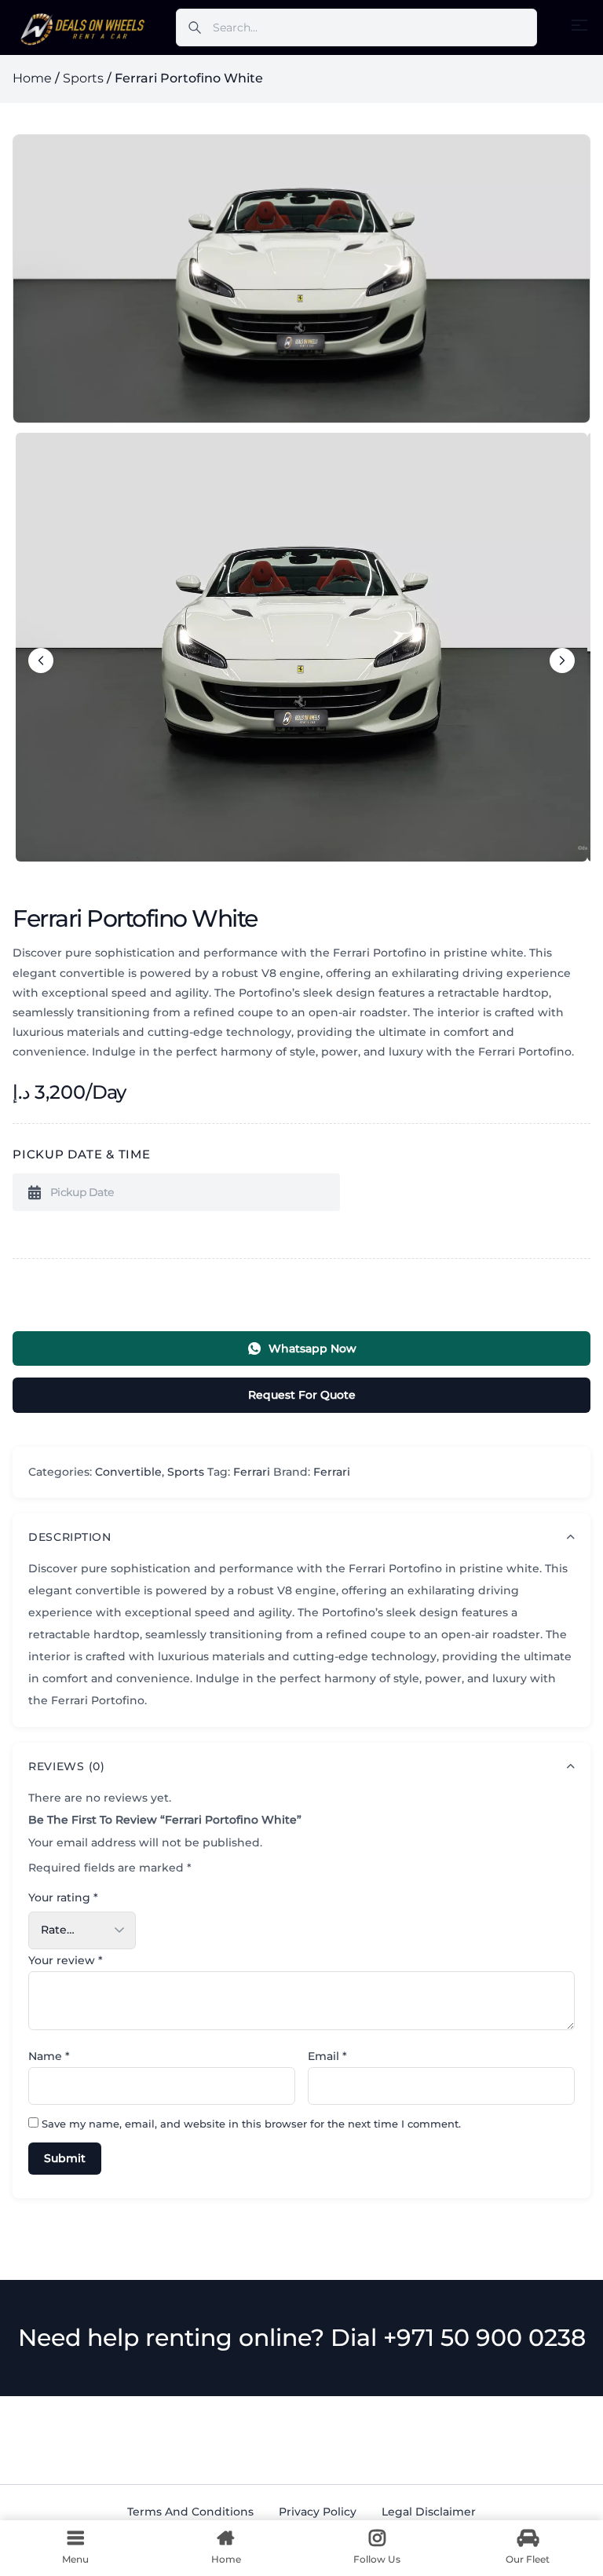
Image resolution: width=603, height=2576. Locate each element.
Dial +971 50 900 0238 (458, 2338)
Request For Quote (302, 1395)
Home (32, 78)
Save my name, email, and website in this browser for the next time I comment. (251, 2124)
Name (49, 2056)
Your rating (63, 1897)
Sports (83, 78)
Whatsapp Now (312, 1348)
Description (70, 1537)
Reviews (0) (67, 1766)
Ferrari (252, 1472)
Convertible (128, 1472)
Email (327, 2056)
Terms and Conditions (190, 2512)
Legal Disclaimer (429, 2512)
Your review (66, 1960)
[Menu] (579, 25)
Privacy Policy (318, 2512)
